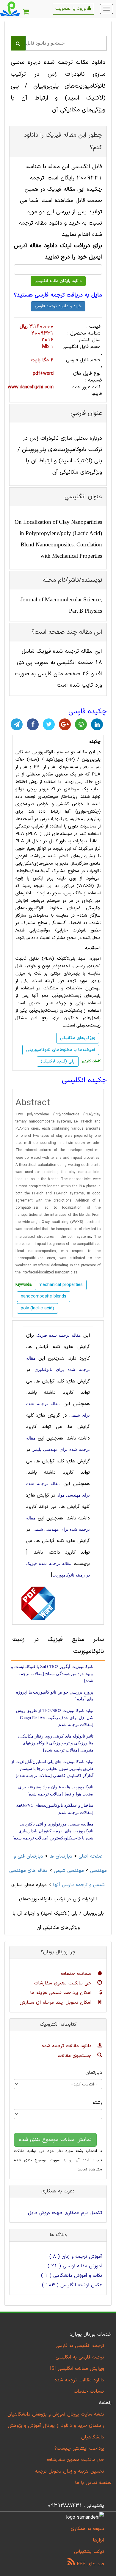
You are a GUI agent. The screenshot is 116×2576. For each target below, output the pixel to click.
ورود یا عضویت (71, 9)
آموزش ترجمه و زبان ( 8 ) (76, 2257)
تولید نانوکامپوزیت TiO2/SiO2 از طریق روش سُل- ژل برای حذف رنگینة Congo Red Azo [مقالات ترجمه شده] (55, 1718)
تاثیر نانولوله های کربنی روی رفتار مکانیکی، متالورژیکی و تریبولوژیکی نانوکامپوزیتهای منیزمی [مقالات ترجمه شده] (56, 1743)
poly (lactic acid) (37, 1308)
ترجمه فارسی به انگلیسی (80, 2357)
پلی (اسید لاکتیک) (58, 1061)
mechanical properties (61, 1285)
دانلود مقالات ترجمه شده (67, 2046)
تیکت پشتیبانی (89, 2552)
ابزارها (98, 2540)
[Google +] (65, 724)
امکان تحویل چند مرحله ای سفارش (56, 2003)
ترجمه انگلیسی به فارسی (80, 2346)
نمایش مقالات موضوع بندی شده (55, 2140)
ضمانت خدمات (77, 1974)
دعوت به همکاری (87, 2529)
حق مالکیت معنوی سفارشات (64, 1983)
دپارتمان (94, 2073)
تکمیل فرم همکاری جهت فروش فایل (65, 2213)
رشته (97, 2103)
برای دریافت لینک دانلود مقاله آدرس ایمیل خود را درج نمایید (58, 252)
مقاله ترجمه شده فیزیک (58, 1335)
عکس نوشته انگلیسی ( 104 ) (72, 2285)
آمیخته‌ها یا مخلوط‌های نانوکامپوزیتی (61, 1050)
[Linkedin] (97, 724)
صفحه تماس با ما (93, 2483)
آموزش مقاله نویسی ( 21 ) (75, 2266)
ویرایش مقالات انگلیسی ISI (77, 2369)
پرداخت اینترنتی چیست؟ (79, 2449)
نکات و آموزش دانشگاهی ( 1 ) (72, 2276)
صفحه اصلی (91, 1856)
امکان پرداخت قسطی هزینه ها (62, 1993)
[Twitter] (49, 724)
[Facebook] (33, 724)
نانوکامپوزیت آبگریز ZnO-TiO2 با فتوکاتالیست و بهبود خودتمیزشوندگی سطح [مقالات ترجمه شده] (52, 1674)
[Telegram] (17, 724)
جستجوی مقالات (75, 2056)
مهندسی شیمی (69, 1871)
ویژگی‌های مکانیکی (78, 1038)
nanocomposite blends (44, 1296)
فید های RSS (90, 2564)
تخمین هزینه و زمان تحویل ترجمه (69, 2471)
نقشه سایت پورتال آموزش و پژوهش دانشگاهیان (56, 2414)
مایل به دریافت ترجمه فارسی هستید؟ (58, 295)
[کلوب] (81, 724)
